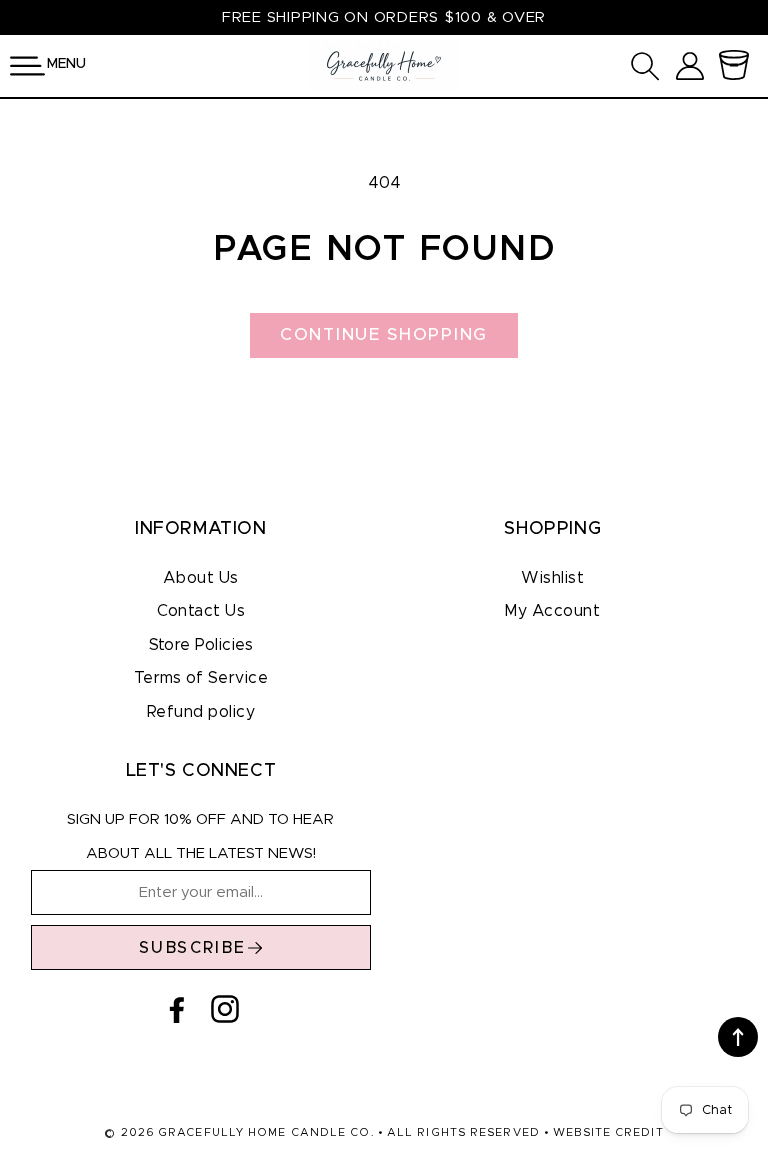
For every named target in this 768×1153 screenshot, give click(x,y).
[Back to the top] (738, 1037)
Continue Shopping (384, 334)
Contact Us (201, 611)
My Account (552, 611)
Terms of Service (201, 678)
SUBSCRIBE (193, 948)
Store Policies (201, 645)
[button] (27, 66)
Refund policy (201, 712)
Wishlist (552, 578)
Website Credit (608, 1132)
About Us (201, 578)
